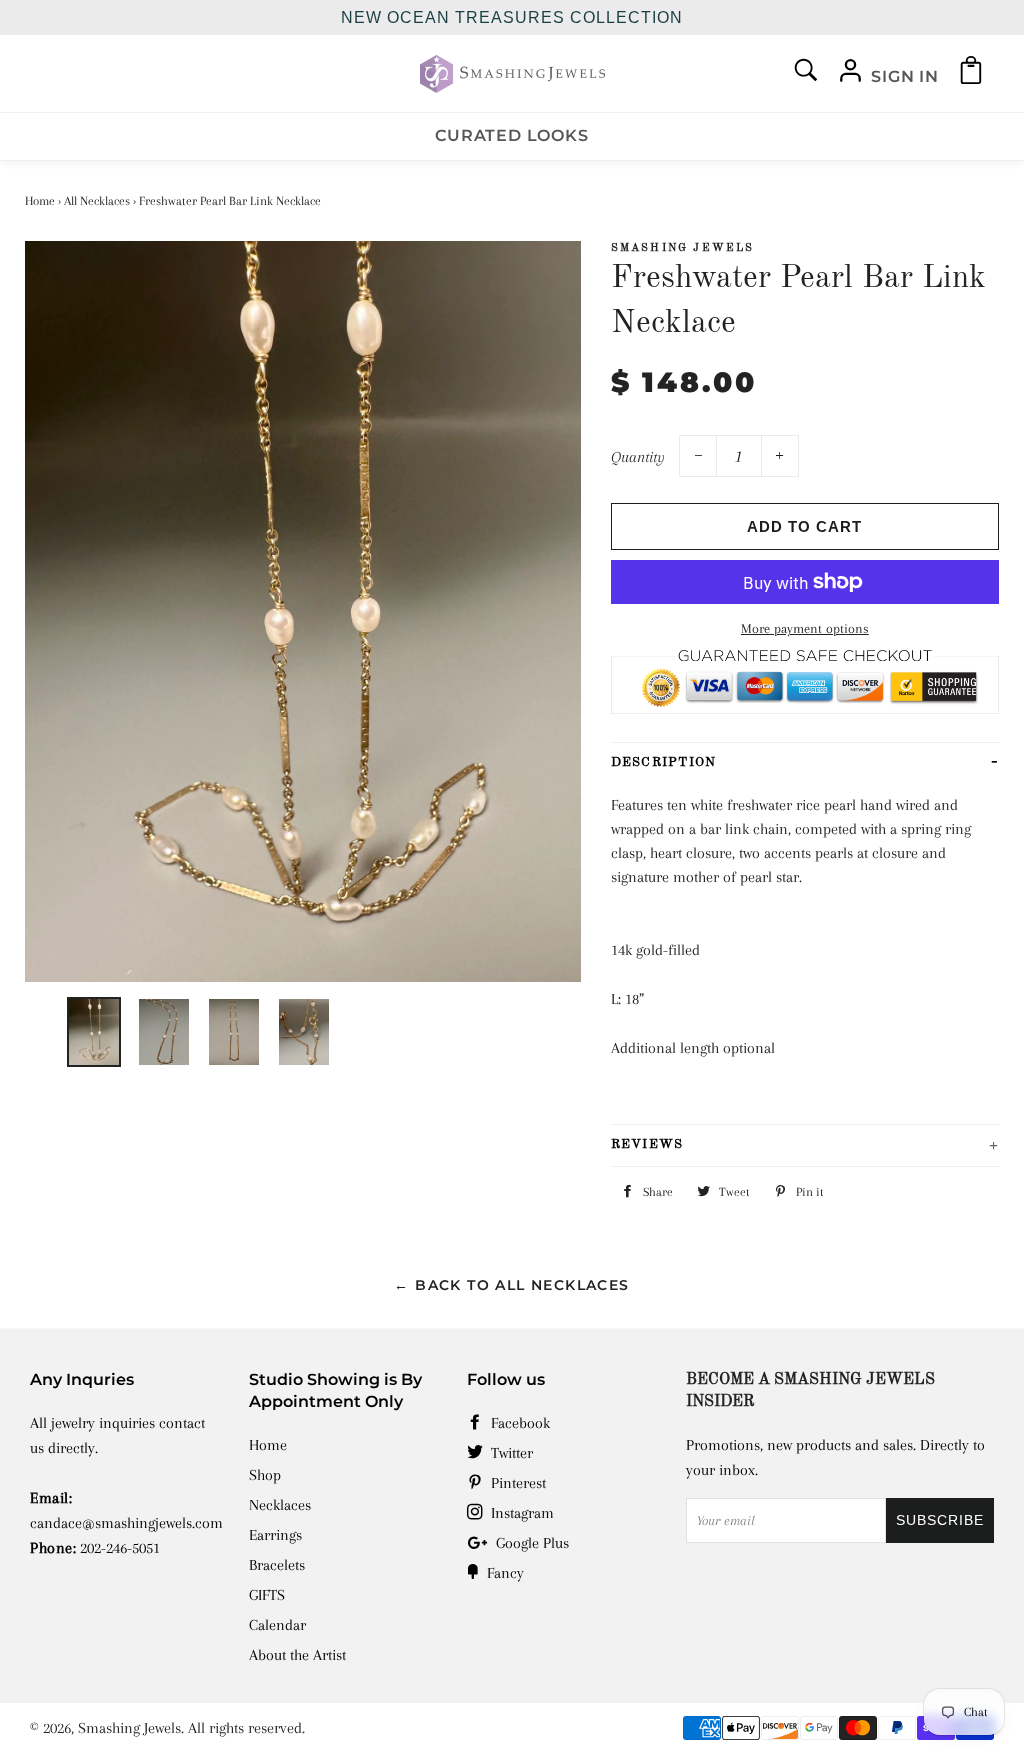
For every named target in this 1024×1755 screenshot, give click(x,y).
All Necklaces (97, 201)
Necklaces (280, 1505)
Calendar (277, 1625)
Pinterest (516, 1483)
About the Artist (297, 1655)
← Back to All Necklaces (511, 1285)
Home (40, 201)
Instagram (520, 1513)
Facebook (518, 1423)
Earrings (275, 1535)
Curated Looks (511, 135)
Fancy (503, 1573)
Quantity (638, 457)
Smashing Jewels (129, 1728)
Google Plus (530, 1543)
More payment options (805, 628)
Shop (265, 1475)
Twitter (510, 1453)
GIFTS (267, 1595)
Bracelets (277, 1565)
